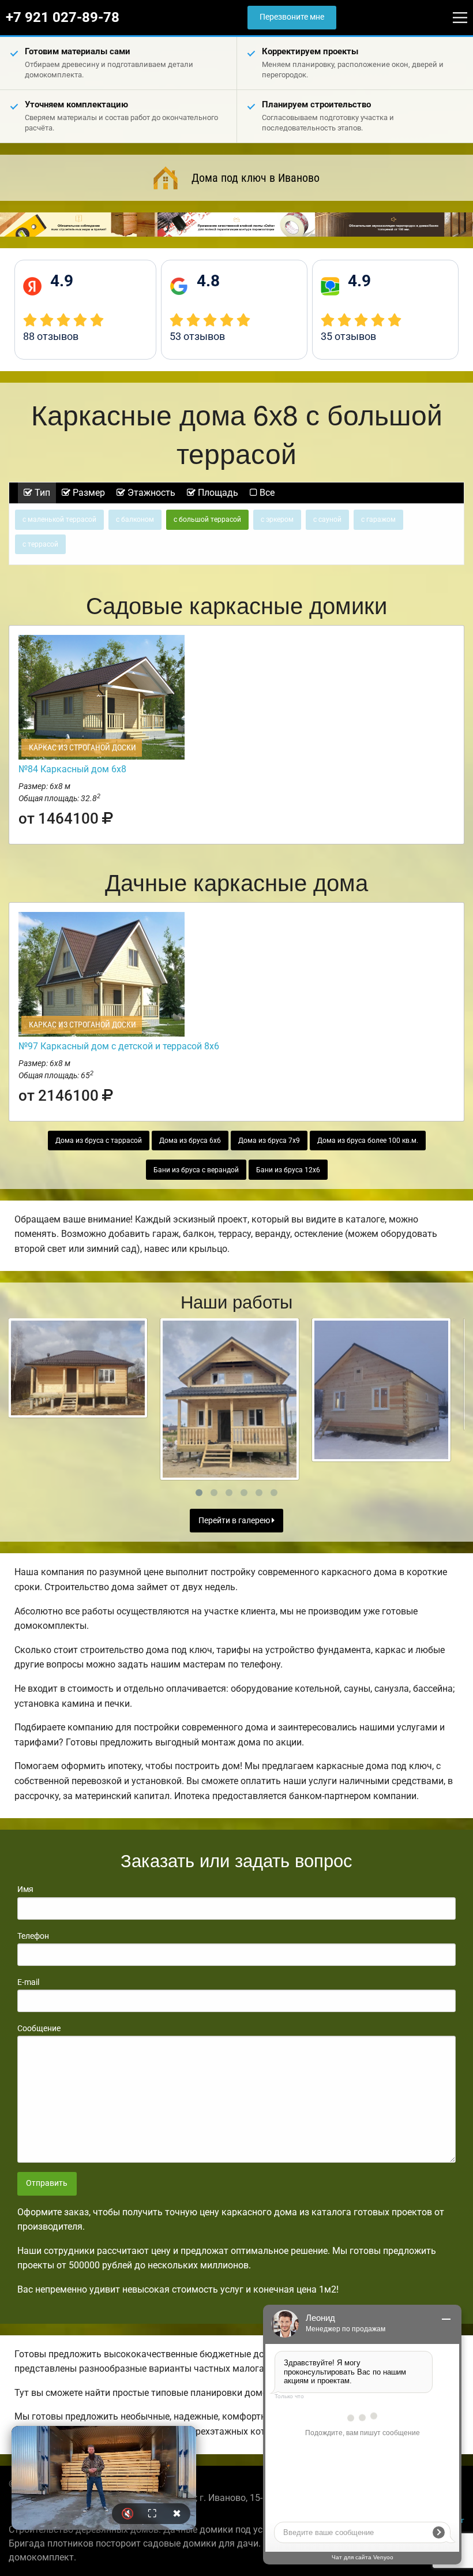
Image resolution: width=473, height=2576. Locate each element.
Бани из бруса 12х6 (288, 1170)
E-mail (28, 1982)
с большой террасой (207, 519)
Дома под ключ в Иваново (256, 178)
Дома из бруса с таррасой (99, 1141)
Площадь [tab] (217, 493)
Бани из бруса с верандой (196, 1170)
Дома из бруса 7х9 (269, 1141)
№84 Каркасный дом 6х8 (72, 769)
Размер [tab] (88, 493)
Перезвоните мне (292, 17)
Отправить (47, 2183)
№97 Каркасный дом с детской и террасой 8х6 (119, 1046)
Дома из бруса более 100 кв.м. (368, 1141)
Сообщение (39, 2028)
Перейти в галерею (235, 1521)
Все (266, 493)
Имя (25, 1889)
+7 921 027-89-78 (63, 17)
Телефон (33, 1936)
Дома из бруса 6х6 (190, 1141)
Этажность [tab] (150, 493)
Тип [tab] (41, 493)
